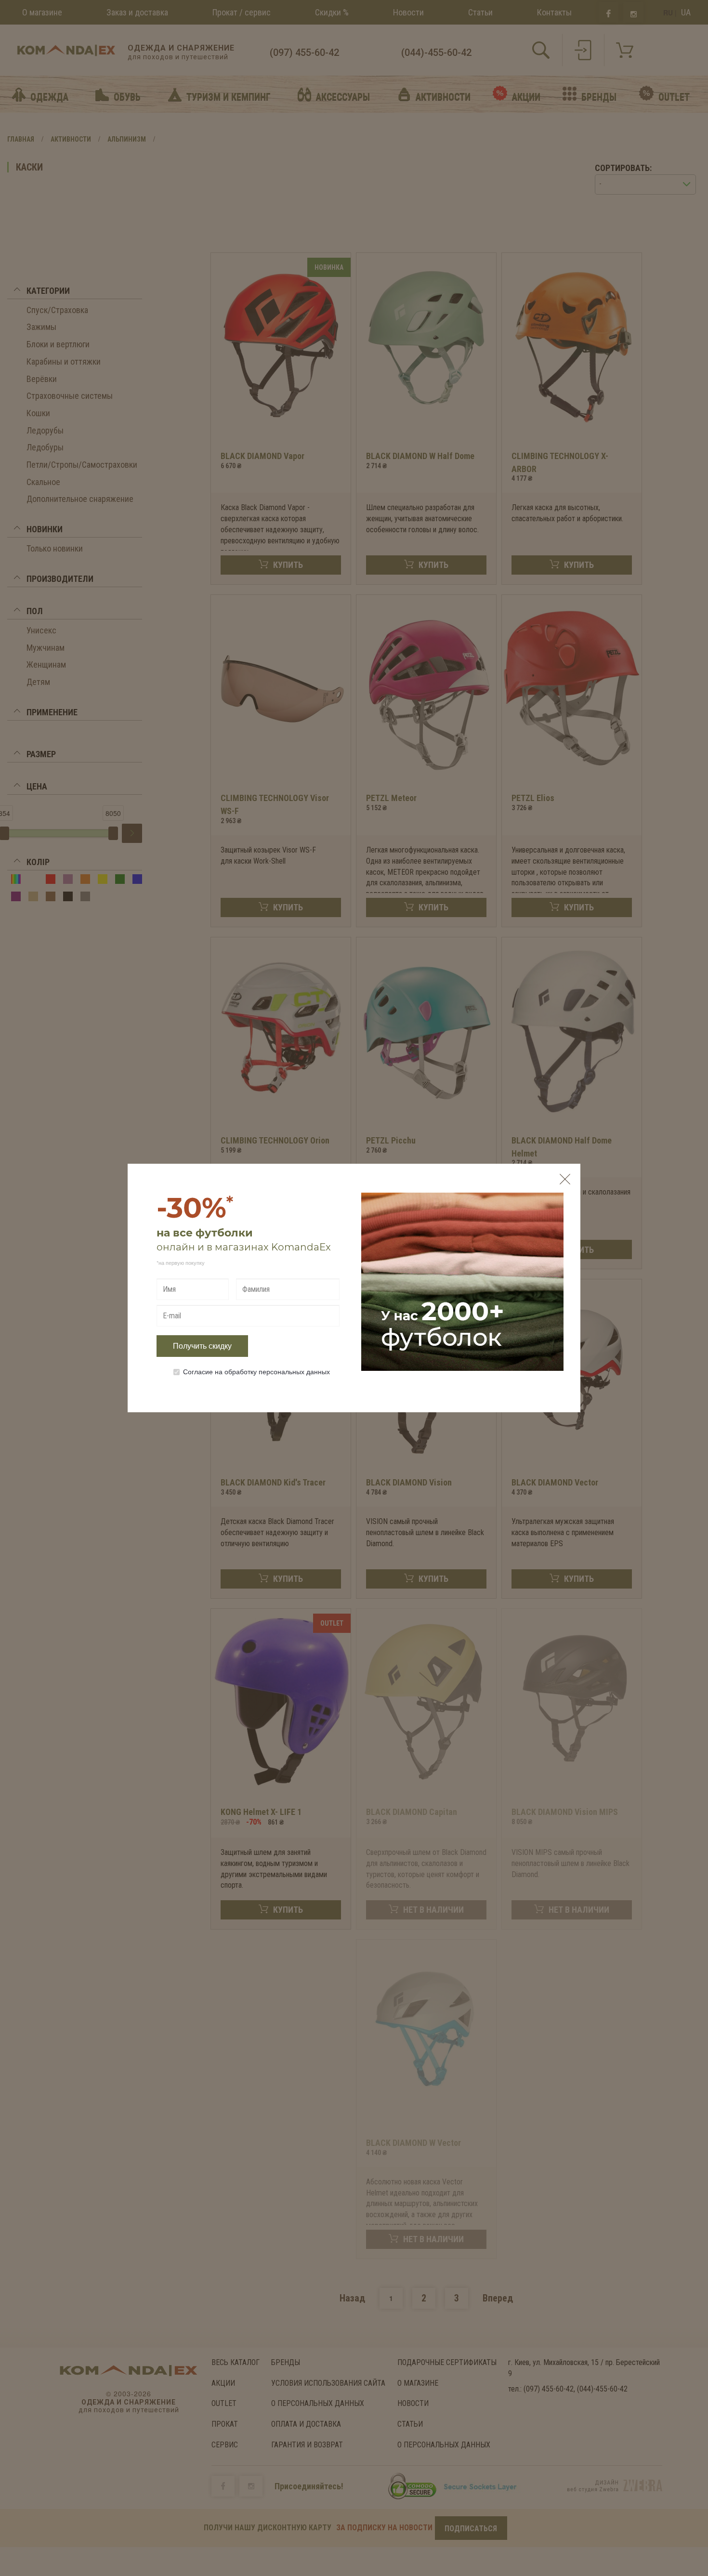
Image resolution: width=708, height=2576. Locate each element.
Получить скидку (202, 1346)
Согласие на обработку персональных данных (256, 1371)
